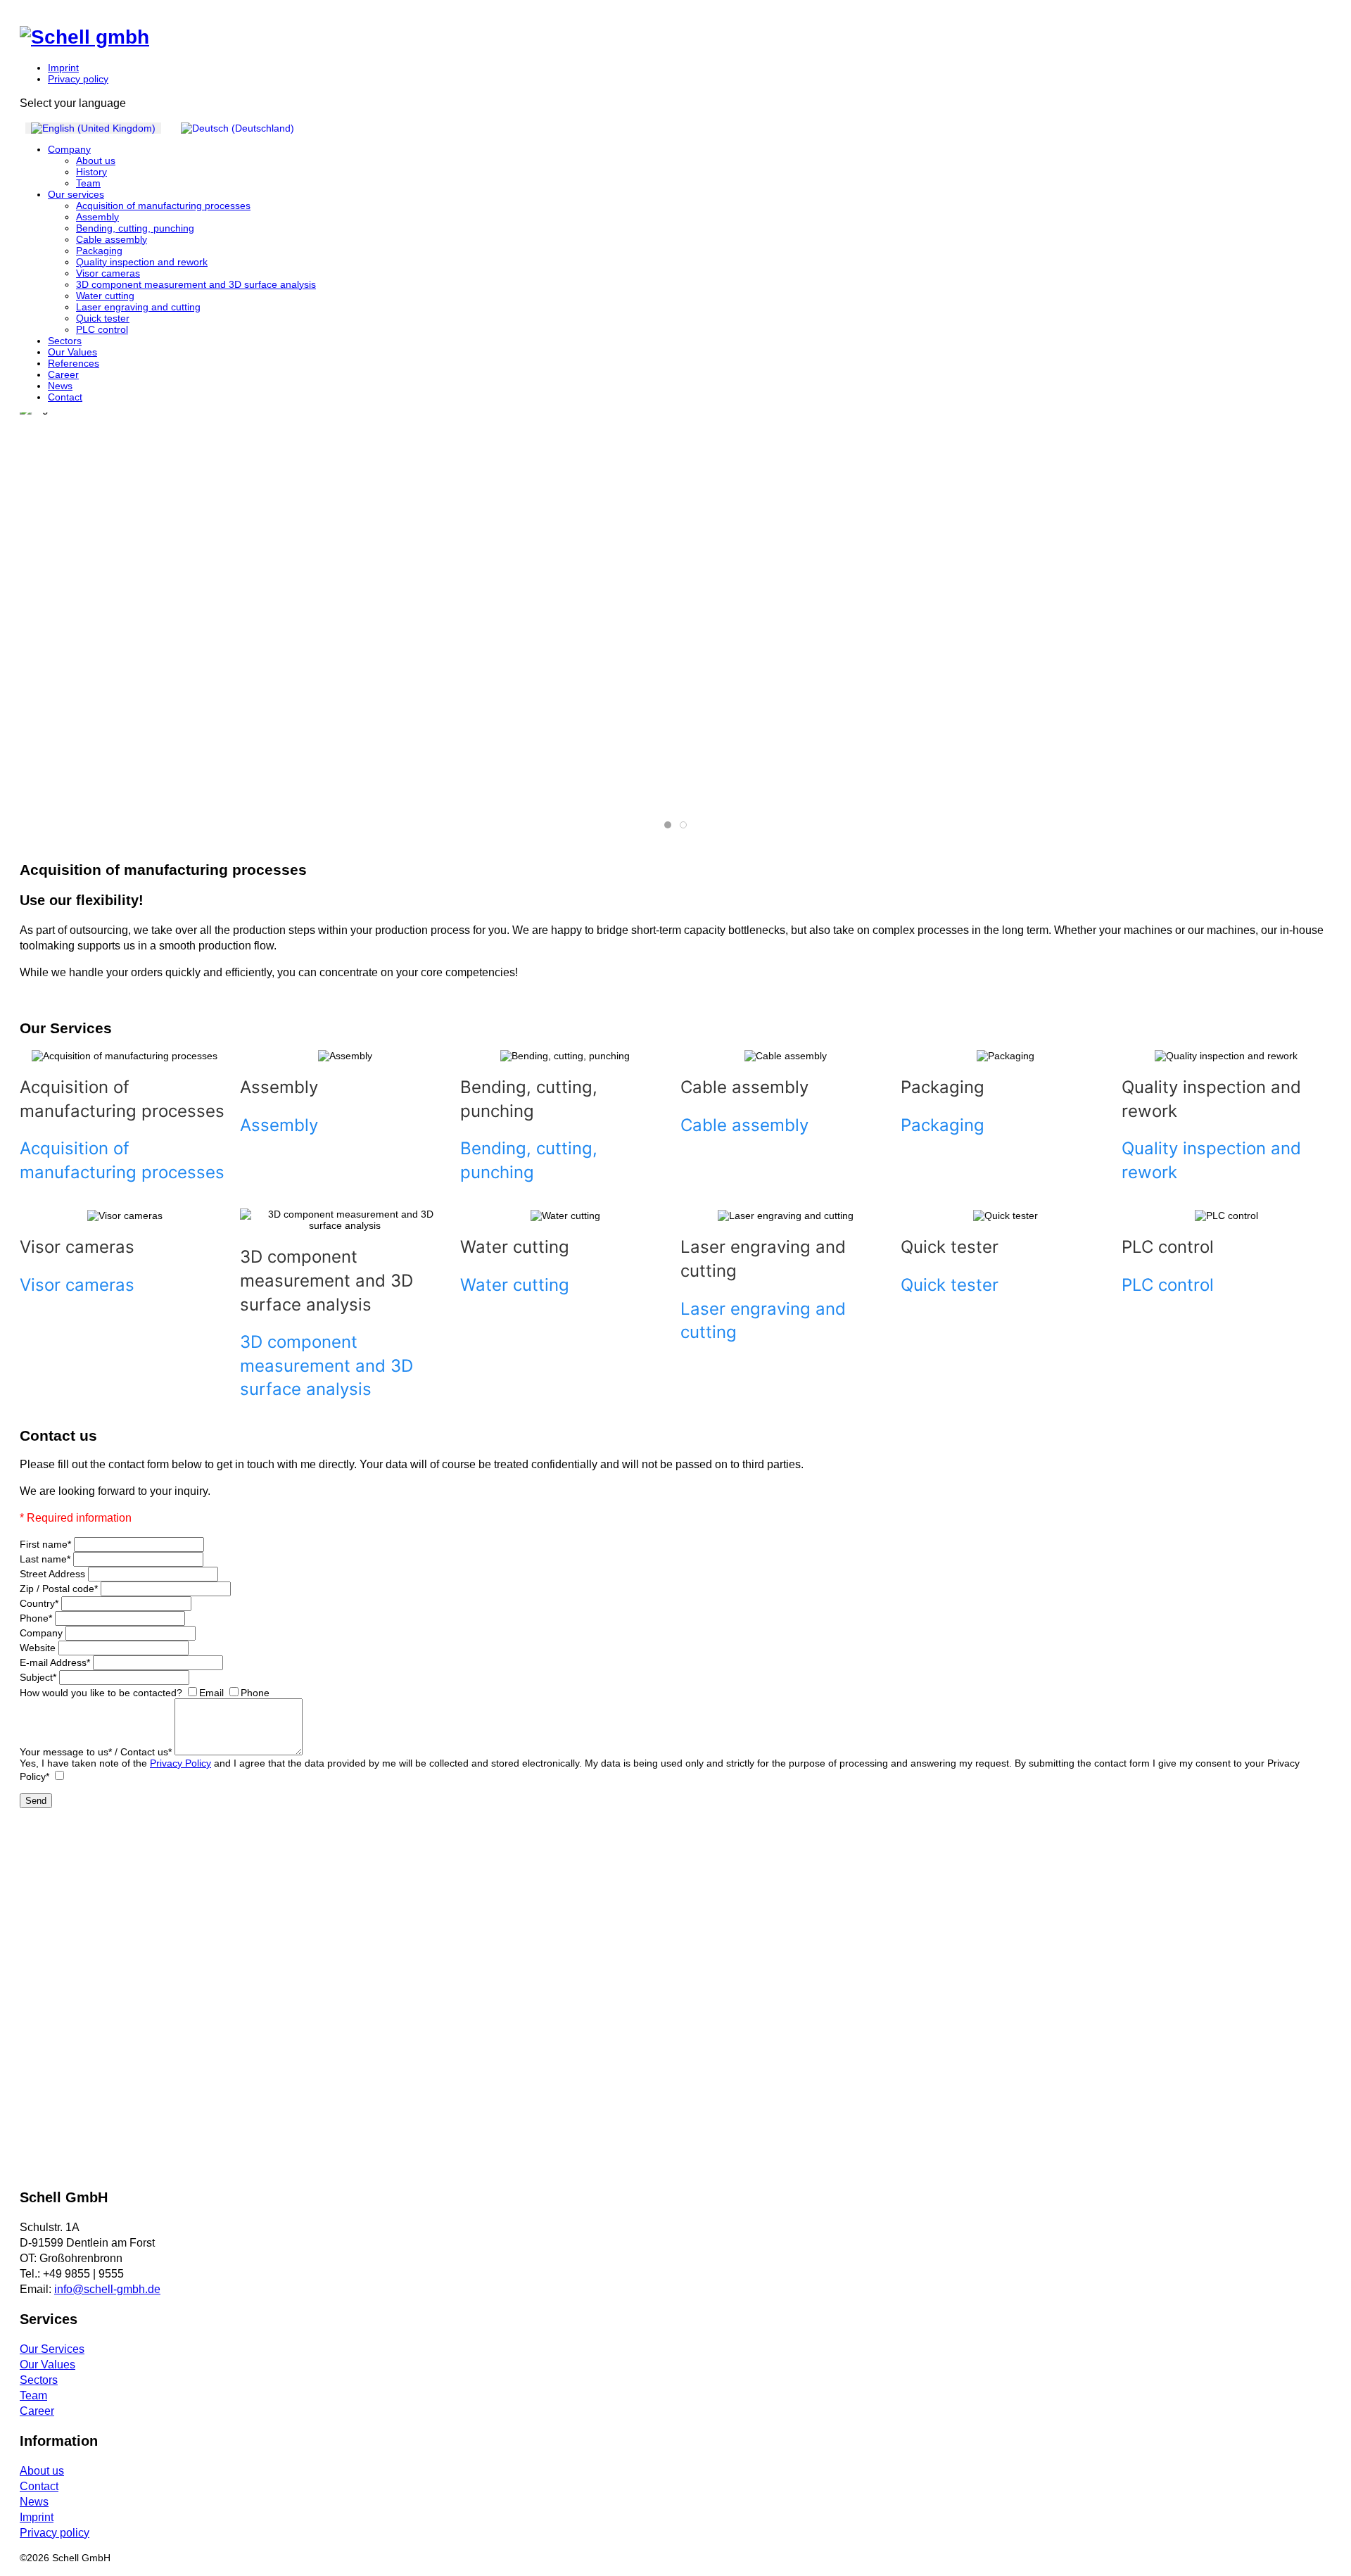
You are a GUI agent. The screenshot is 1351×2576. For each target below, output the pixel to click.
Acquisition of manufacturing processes (163, 206)
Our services (76, 194)
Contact (65, 397)
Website (38, 1648)
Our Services (52, 2349)
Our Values (72, 352)
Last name (45, 1559)
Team (88, 183)
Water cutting (105, 296)
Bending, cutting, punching (135, 228)
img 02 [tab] (671, 825)
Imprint (63, 68)
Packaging (99, 251)
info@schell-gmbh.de (107, 2289)
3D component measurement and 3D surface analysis (196, 284)
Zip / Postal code (59, 1589)
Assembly (97, 217)
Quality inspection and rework (142, 262)
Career (63, 374)
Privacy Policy (180, 1763)
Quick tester (103, 318)
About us (96, 160)
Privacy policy (78, 79)
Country (39, 1603)
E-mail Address (55, 1662)
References (74, 363)
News (60, 386)
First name (45, 1544)
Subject (38, 1677)
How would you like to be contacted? (101, 1693)
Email (211, 1693)
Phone (36, 1618)
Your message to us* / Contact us (96, 1752)
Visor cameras (108, 273)
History (91, 172)
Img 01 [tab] (686, 825)
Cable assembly (112, 239)
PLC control (102, 329)
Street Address (52, 1574)
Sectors (65, 341)
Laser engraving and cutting (138, 307)
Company (69, 149)
